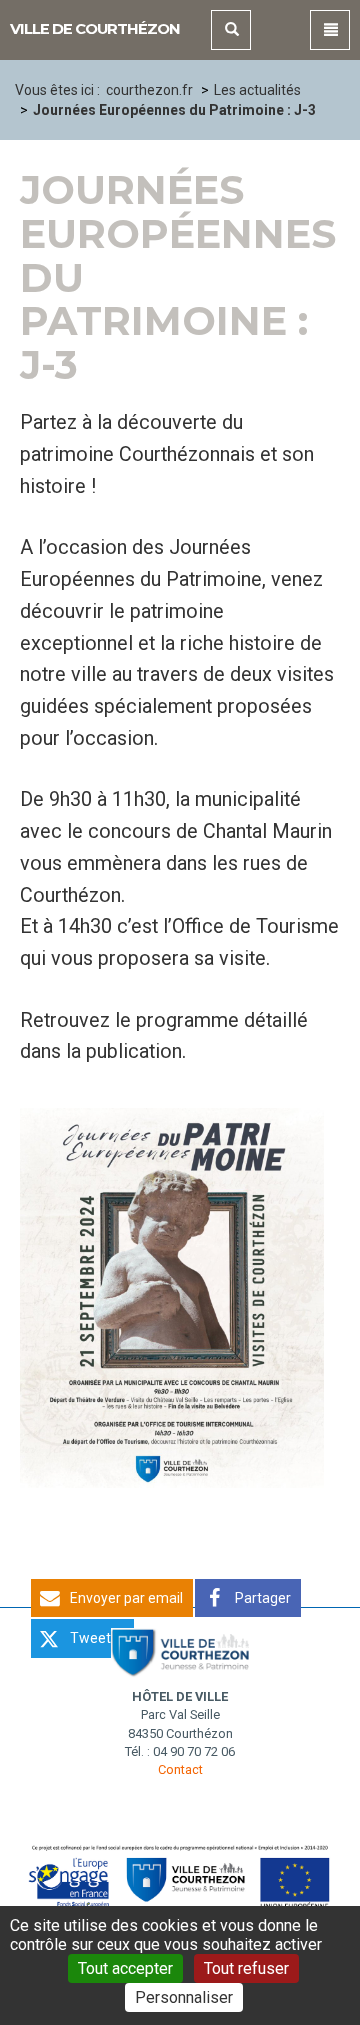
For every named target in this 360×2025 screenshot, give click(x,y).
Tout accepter (125, 1968)
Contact (180, 1769)
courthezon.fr (149, 90)
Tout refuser (246, 1968)
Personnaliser (184, 1997)
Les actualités (257, 90)
